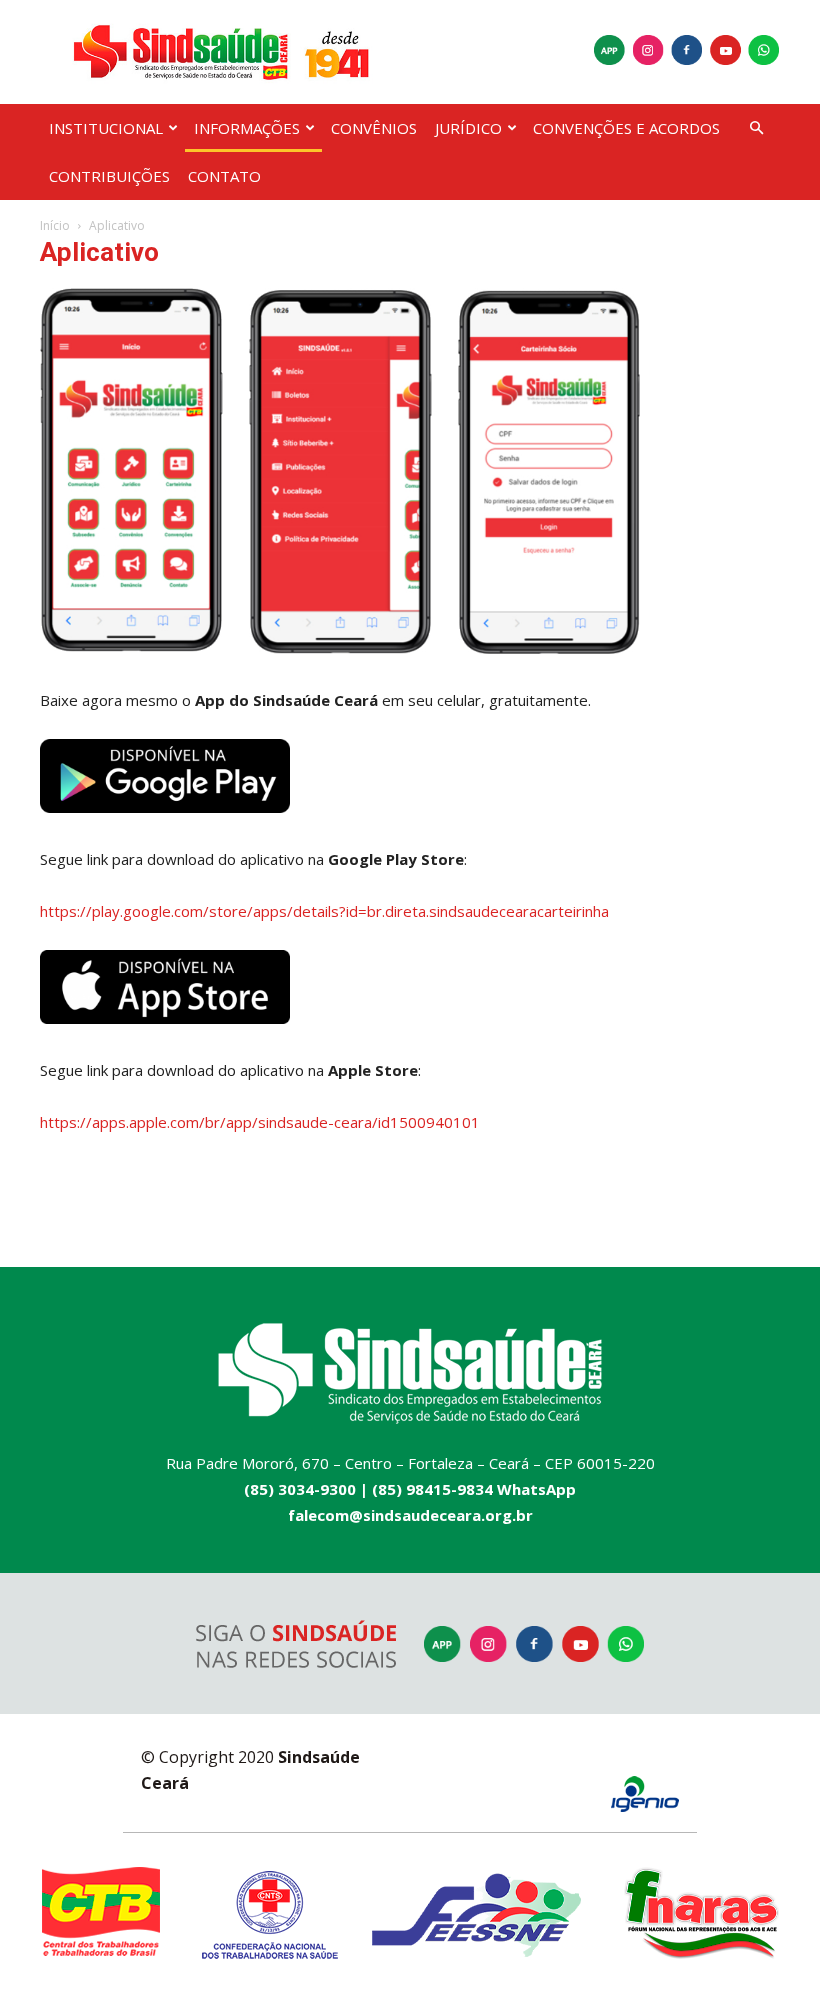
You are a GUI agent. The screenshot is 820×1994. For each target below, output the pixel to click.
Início (55, 225)
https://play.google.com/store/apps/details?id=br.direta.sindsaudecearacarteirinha (324, 911)
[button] (756, 128)
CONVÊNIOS (374, 128)
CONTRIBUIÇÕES (109, 176)
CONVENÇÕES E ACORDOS (626, 128)
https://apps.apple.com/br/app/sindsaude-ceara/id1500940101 (260, 1122)
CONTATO (224, 176)
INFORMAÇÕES (247, 128)
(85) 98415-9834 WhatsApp (474, 1489)
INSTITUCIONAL (106, 128)
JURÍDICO (468, 128)
